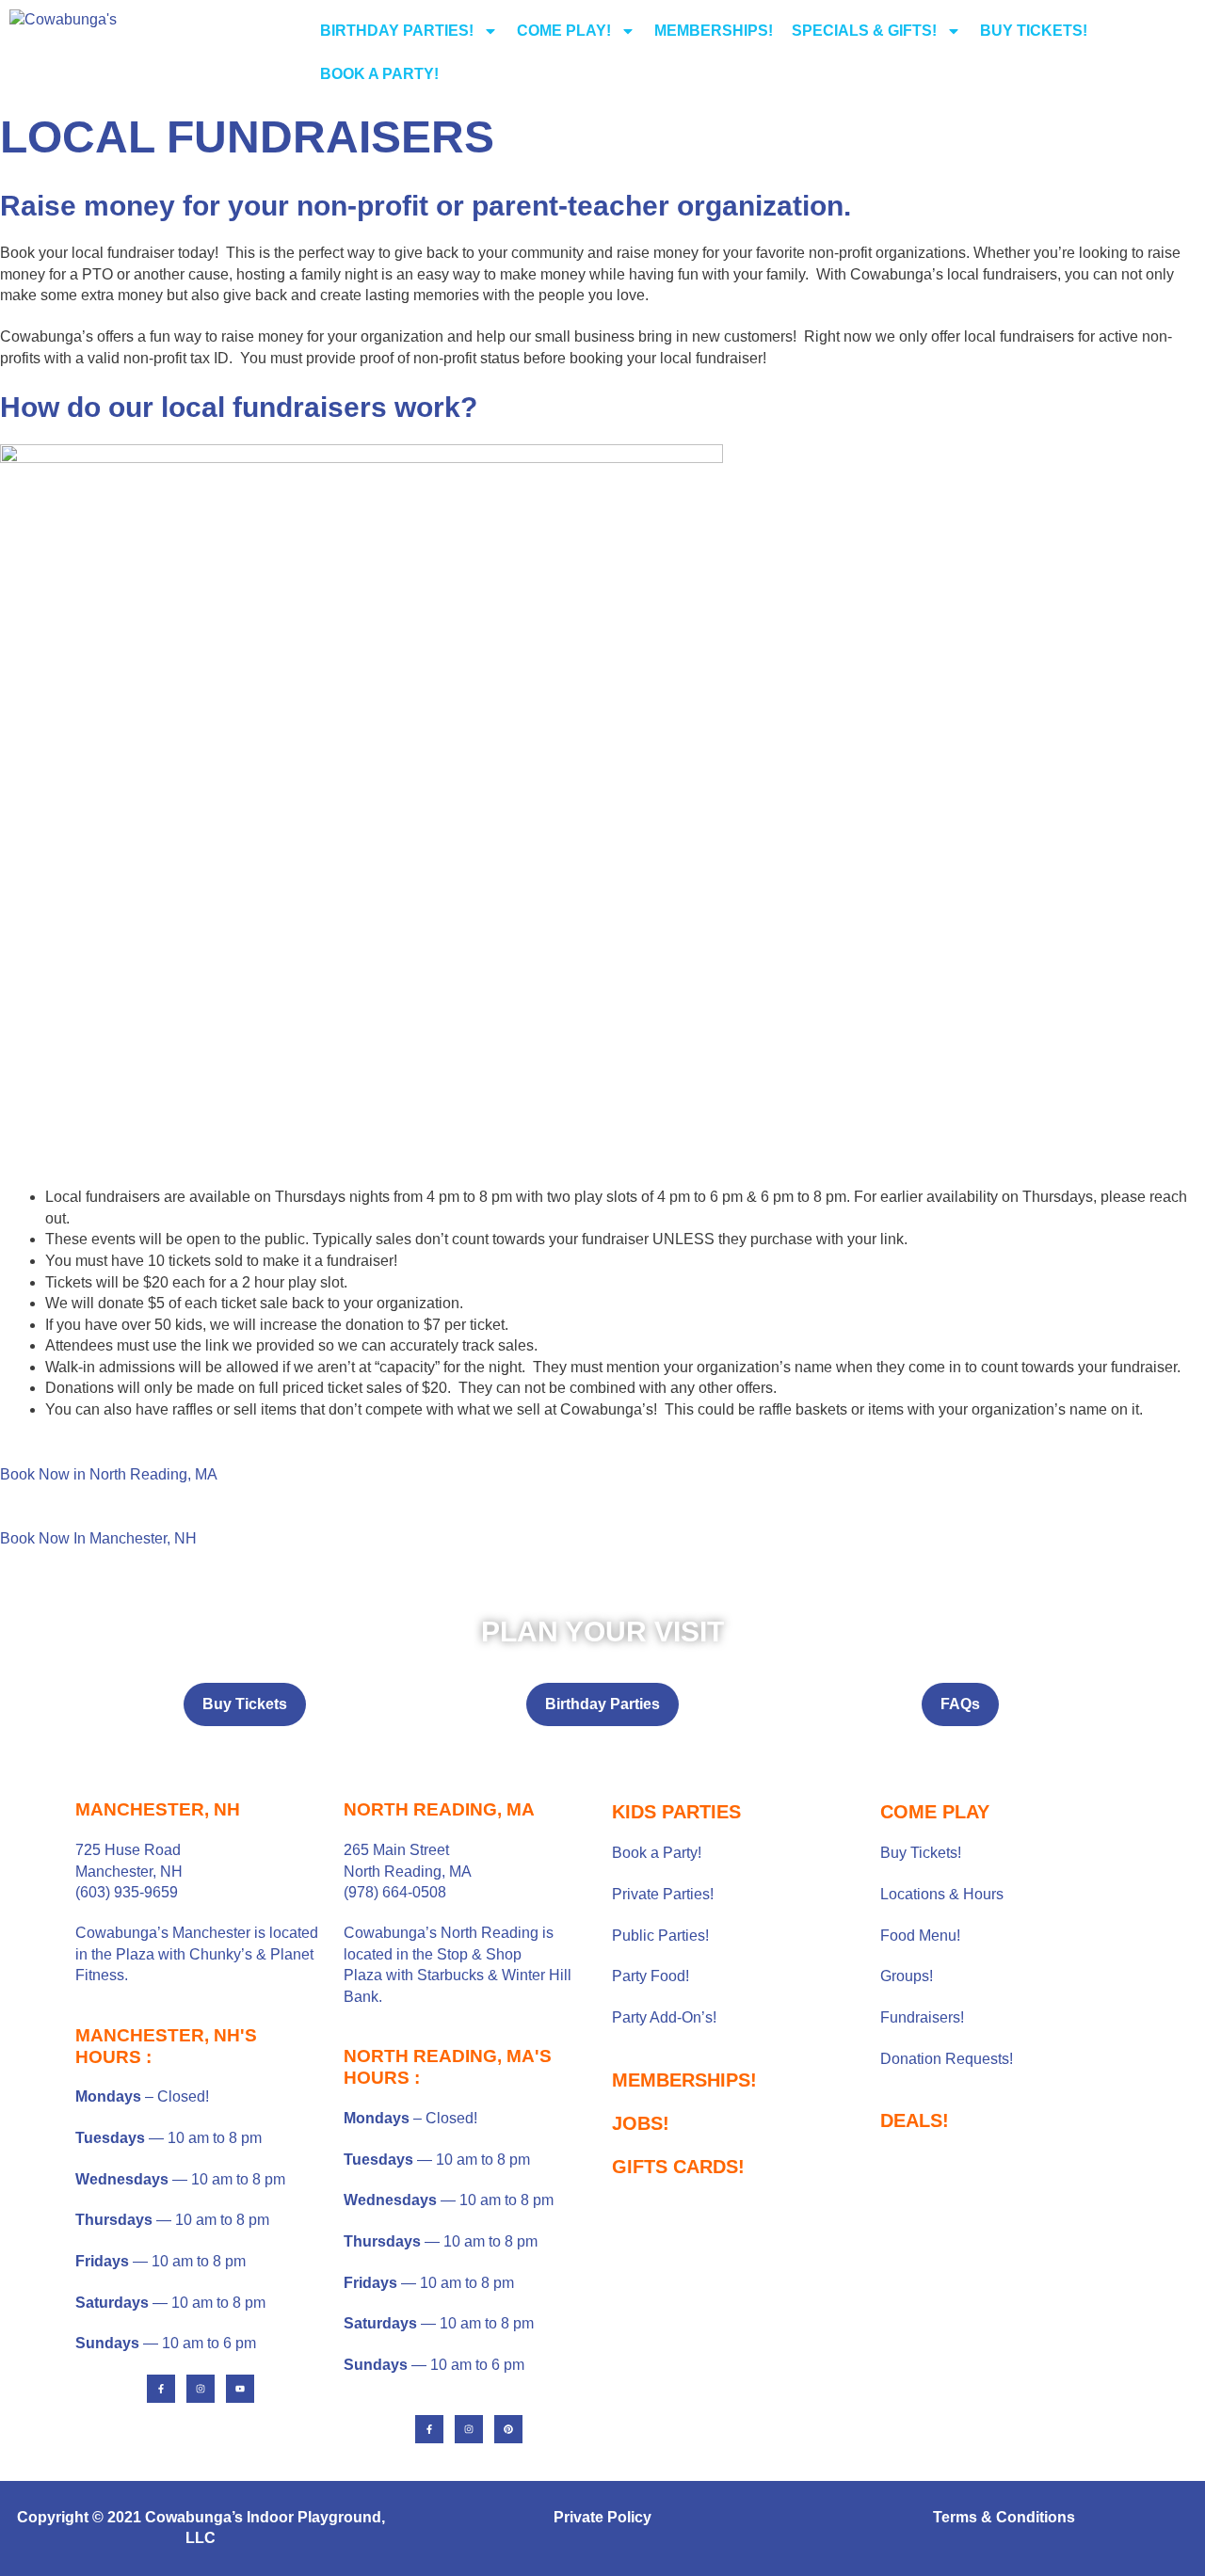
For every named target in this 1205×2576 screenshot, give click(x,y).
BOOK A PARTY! (379, 74)
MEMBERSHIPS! (714, 31)
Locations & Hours (942, 1894)
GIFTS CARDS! (678, 2167)
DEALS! (915, 2120)
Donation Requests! (947, 2059)
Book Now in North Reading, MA (109, 1474)
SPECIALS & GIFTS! (864, 31)
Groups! (907, 1976)
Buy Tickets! (921, 1853)
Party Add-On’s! (664, 2017)
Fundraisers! (922, 2017)
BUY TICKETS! (1034, 31)
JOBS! (641, 2123)
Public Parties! (660, 1936)
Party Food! (651, 1976)
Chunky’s (221, 1954)
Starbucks (450, 1975)
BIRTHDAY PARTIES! (397, 31)
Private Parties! (663, 1894)
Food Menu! (920, 1936)
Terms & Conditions (1004, 2517)
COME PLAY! (564, 31)
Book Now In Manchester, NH (98, 1538)
